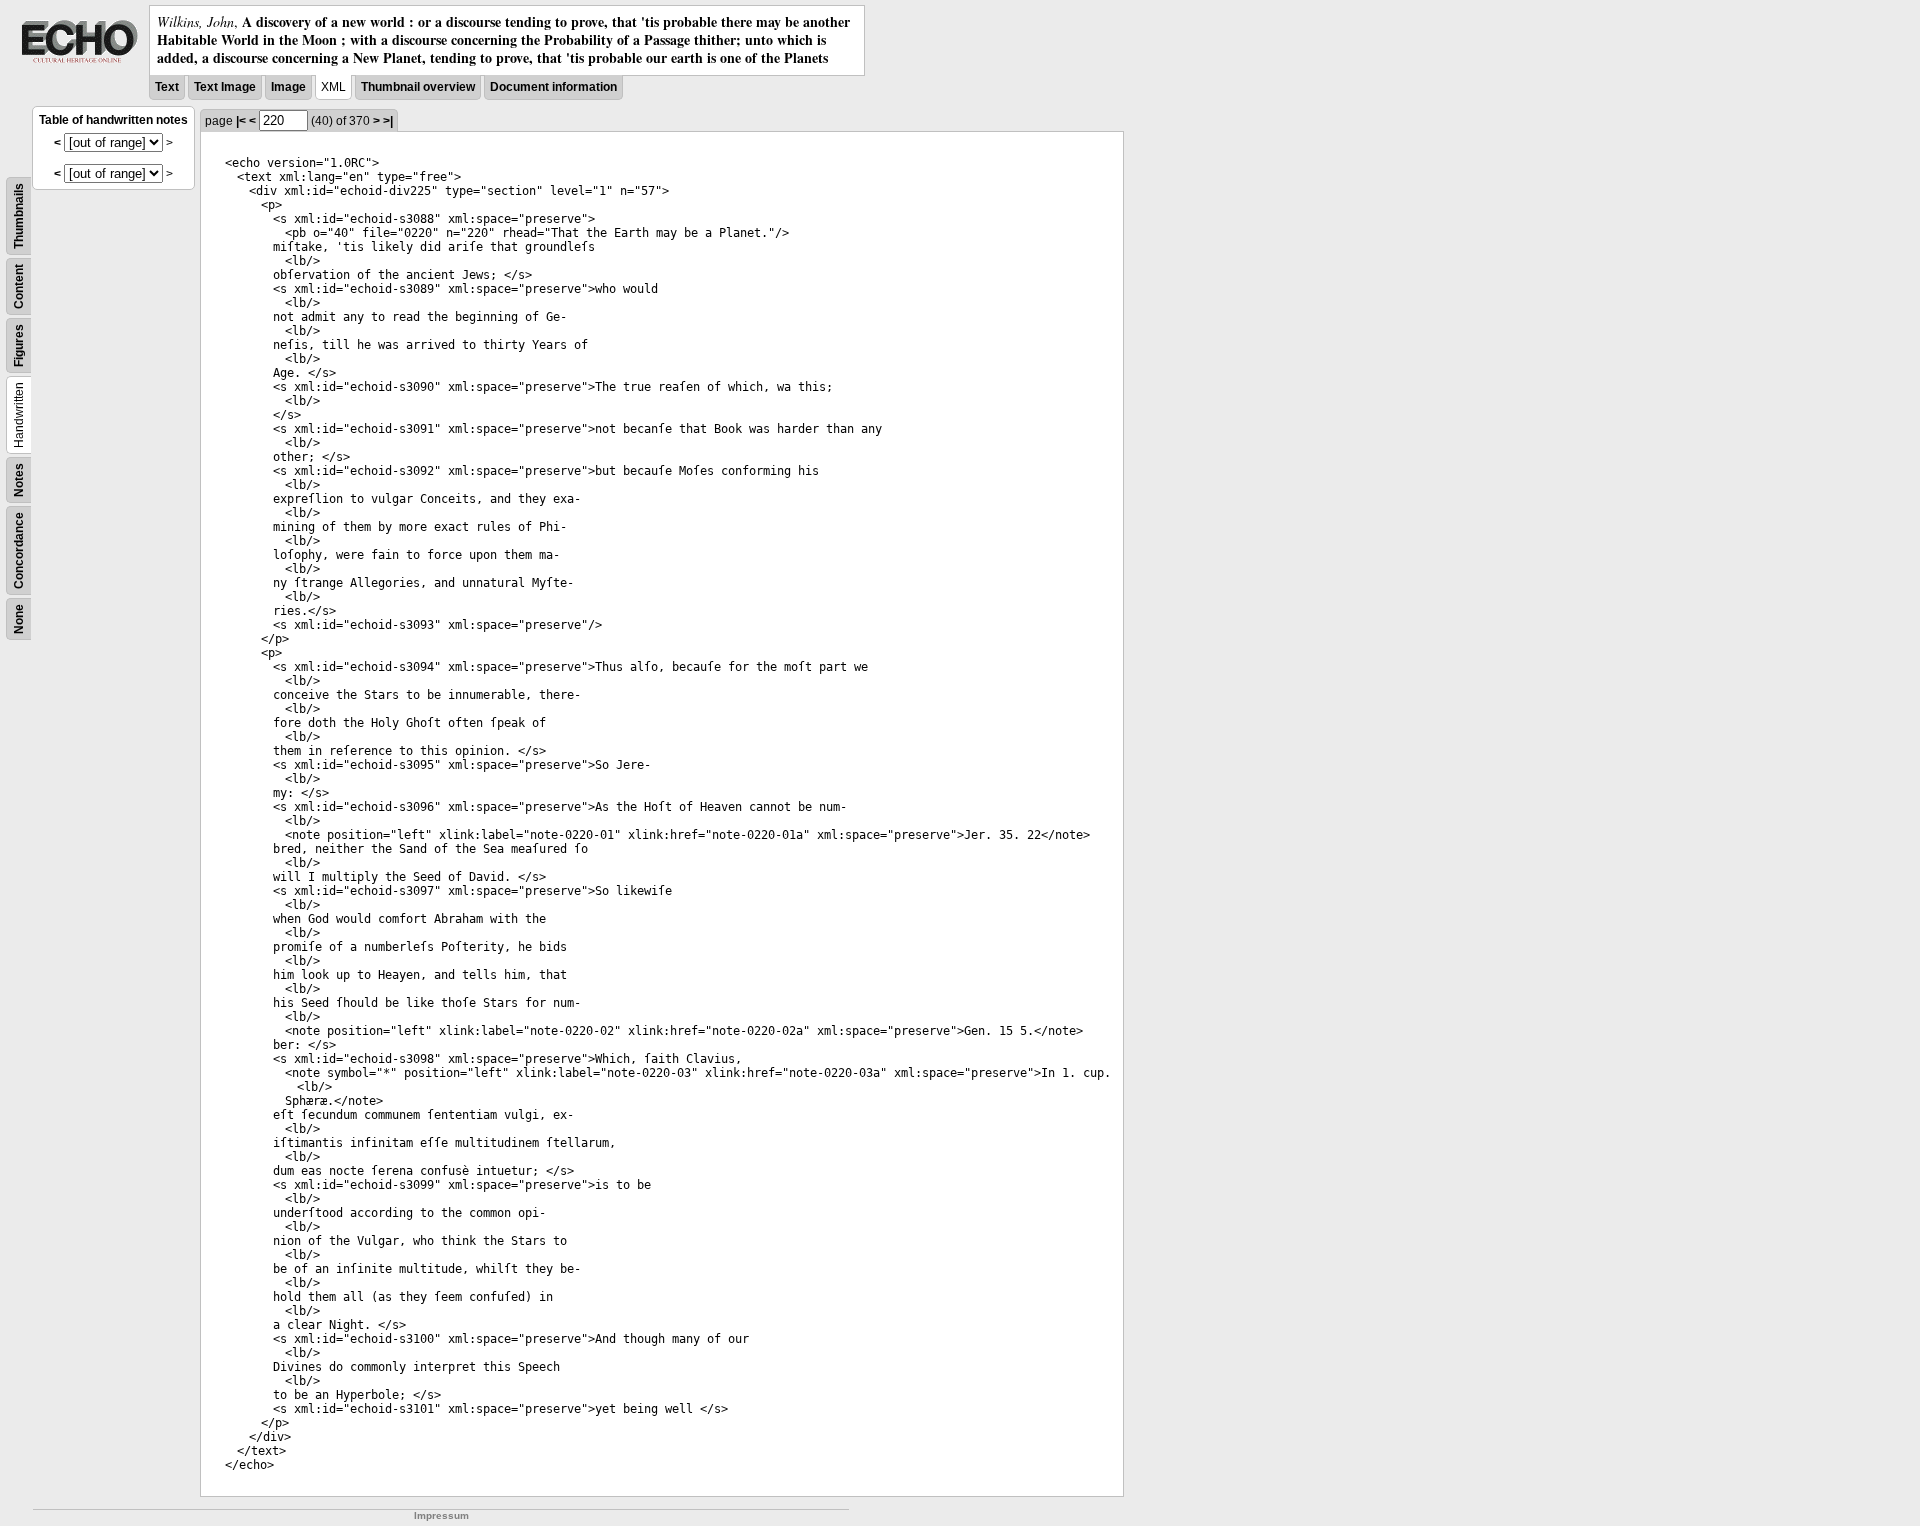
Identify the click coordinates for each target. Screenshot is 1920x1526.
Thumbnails (19, 216)
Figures (19, 345)
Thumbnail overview (418, 87)
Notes (19, 480)
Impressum (441, 1515)
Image (288, 87)
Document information (553, 87)
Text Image (225, 87)
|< (241, 121)
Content (19, 286)
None (19, 619)
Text (167, 87)
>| (388, 121)
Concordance (19, 550)
